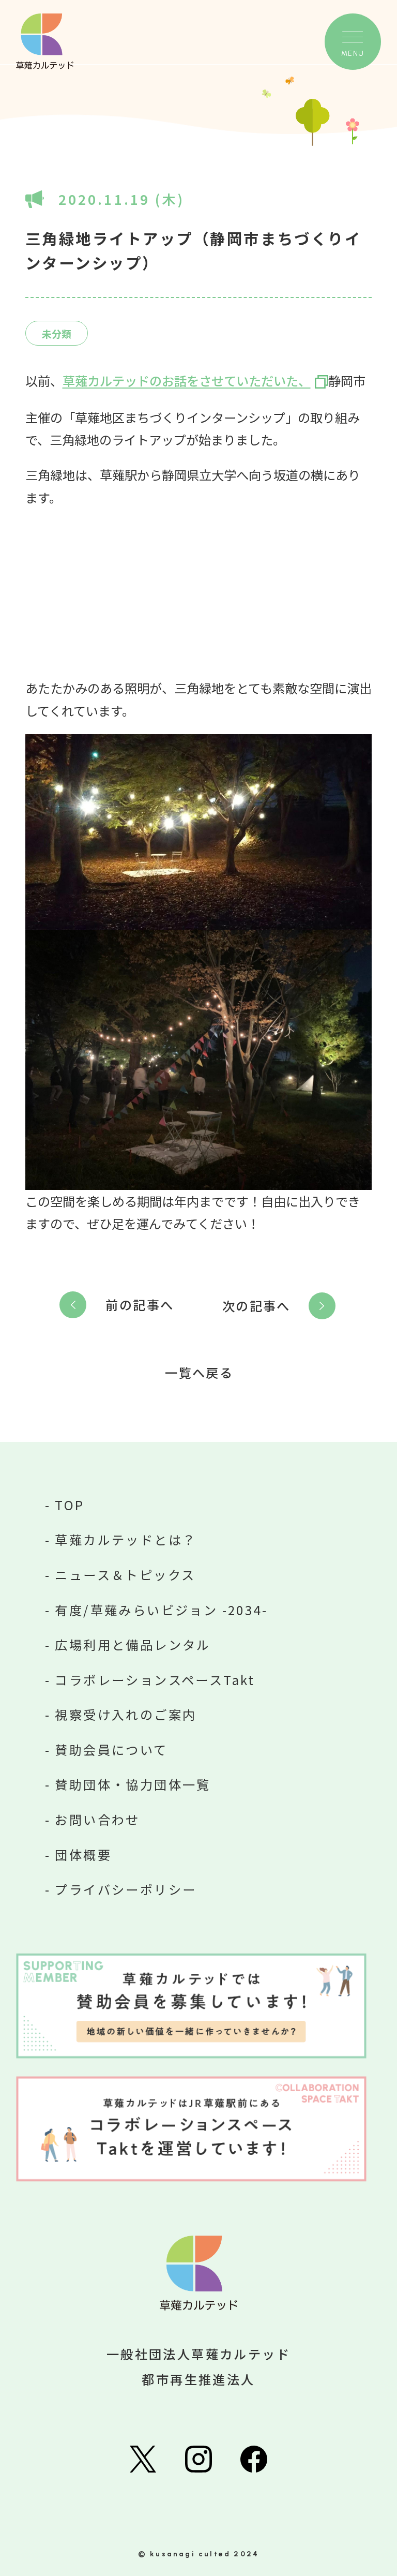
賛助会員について (111, 1749)
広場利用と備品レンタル (133, 1644)
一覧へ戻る (199, 1373)
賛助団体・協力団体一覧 (133, 1784)
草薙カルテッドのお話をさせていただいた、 (187, 381)
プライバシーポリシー (126, 1889)
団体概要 (83, 1855)
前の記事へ (140, 1305)
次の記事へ (256, 1306)
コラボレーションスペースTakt (155, 1680)
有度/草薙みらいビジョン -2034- (161, 1610)
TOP (70, 1505)
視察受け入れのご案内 (126, 1714)
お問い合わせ (97, 1819)
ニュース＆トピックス (125, 1575)
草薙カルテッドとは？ (126, 1539)
